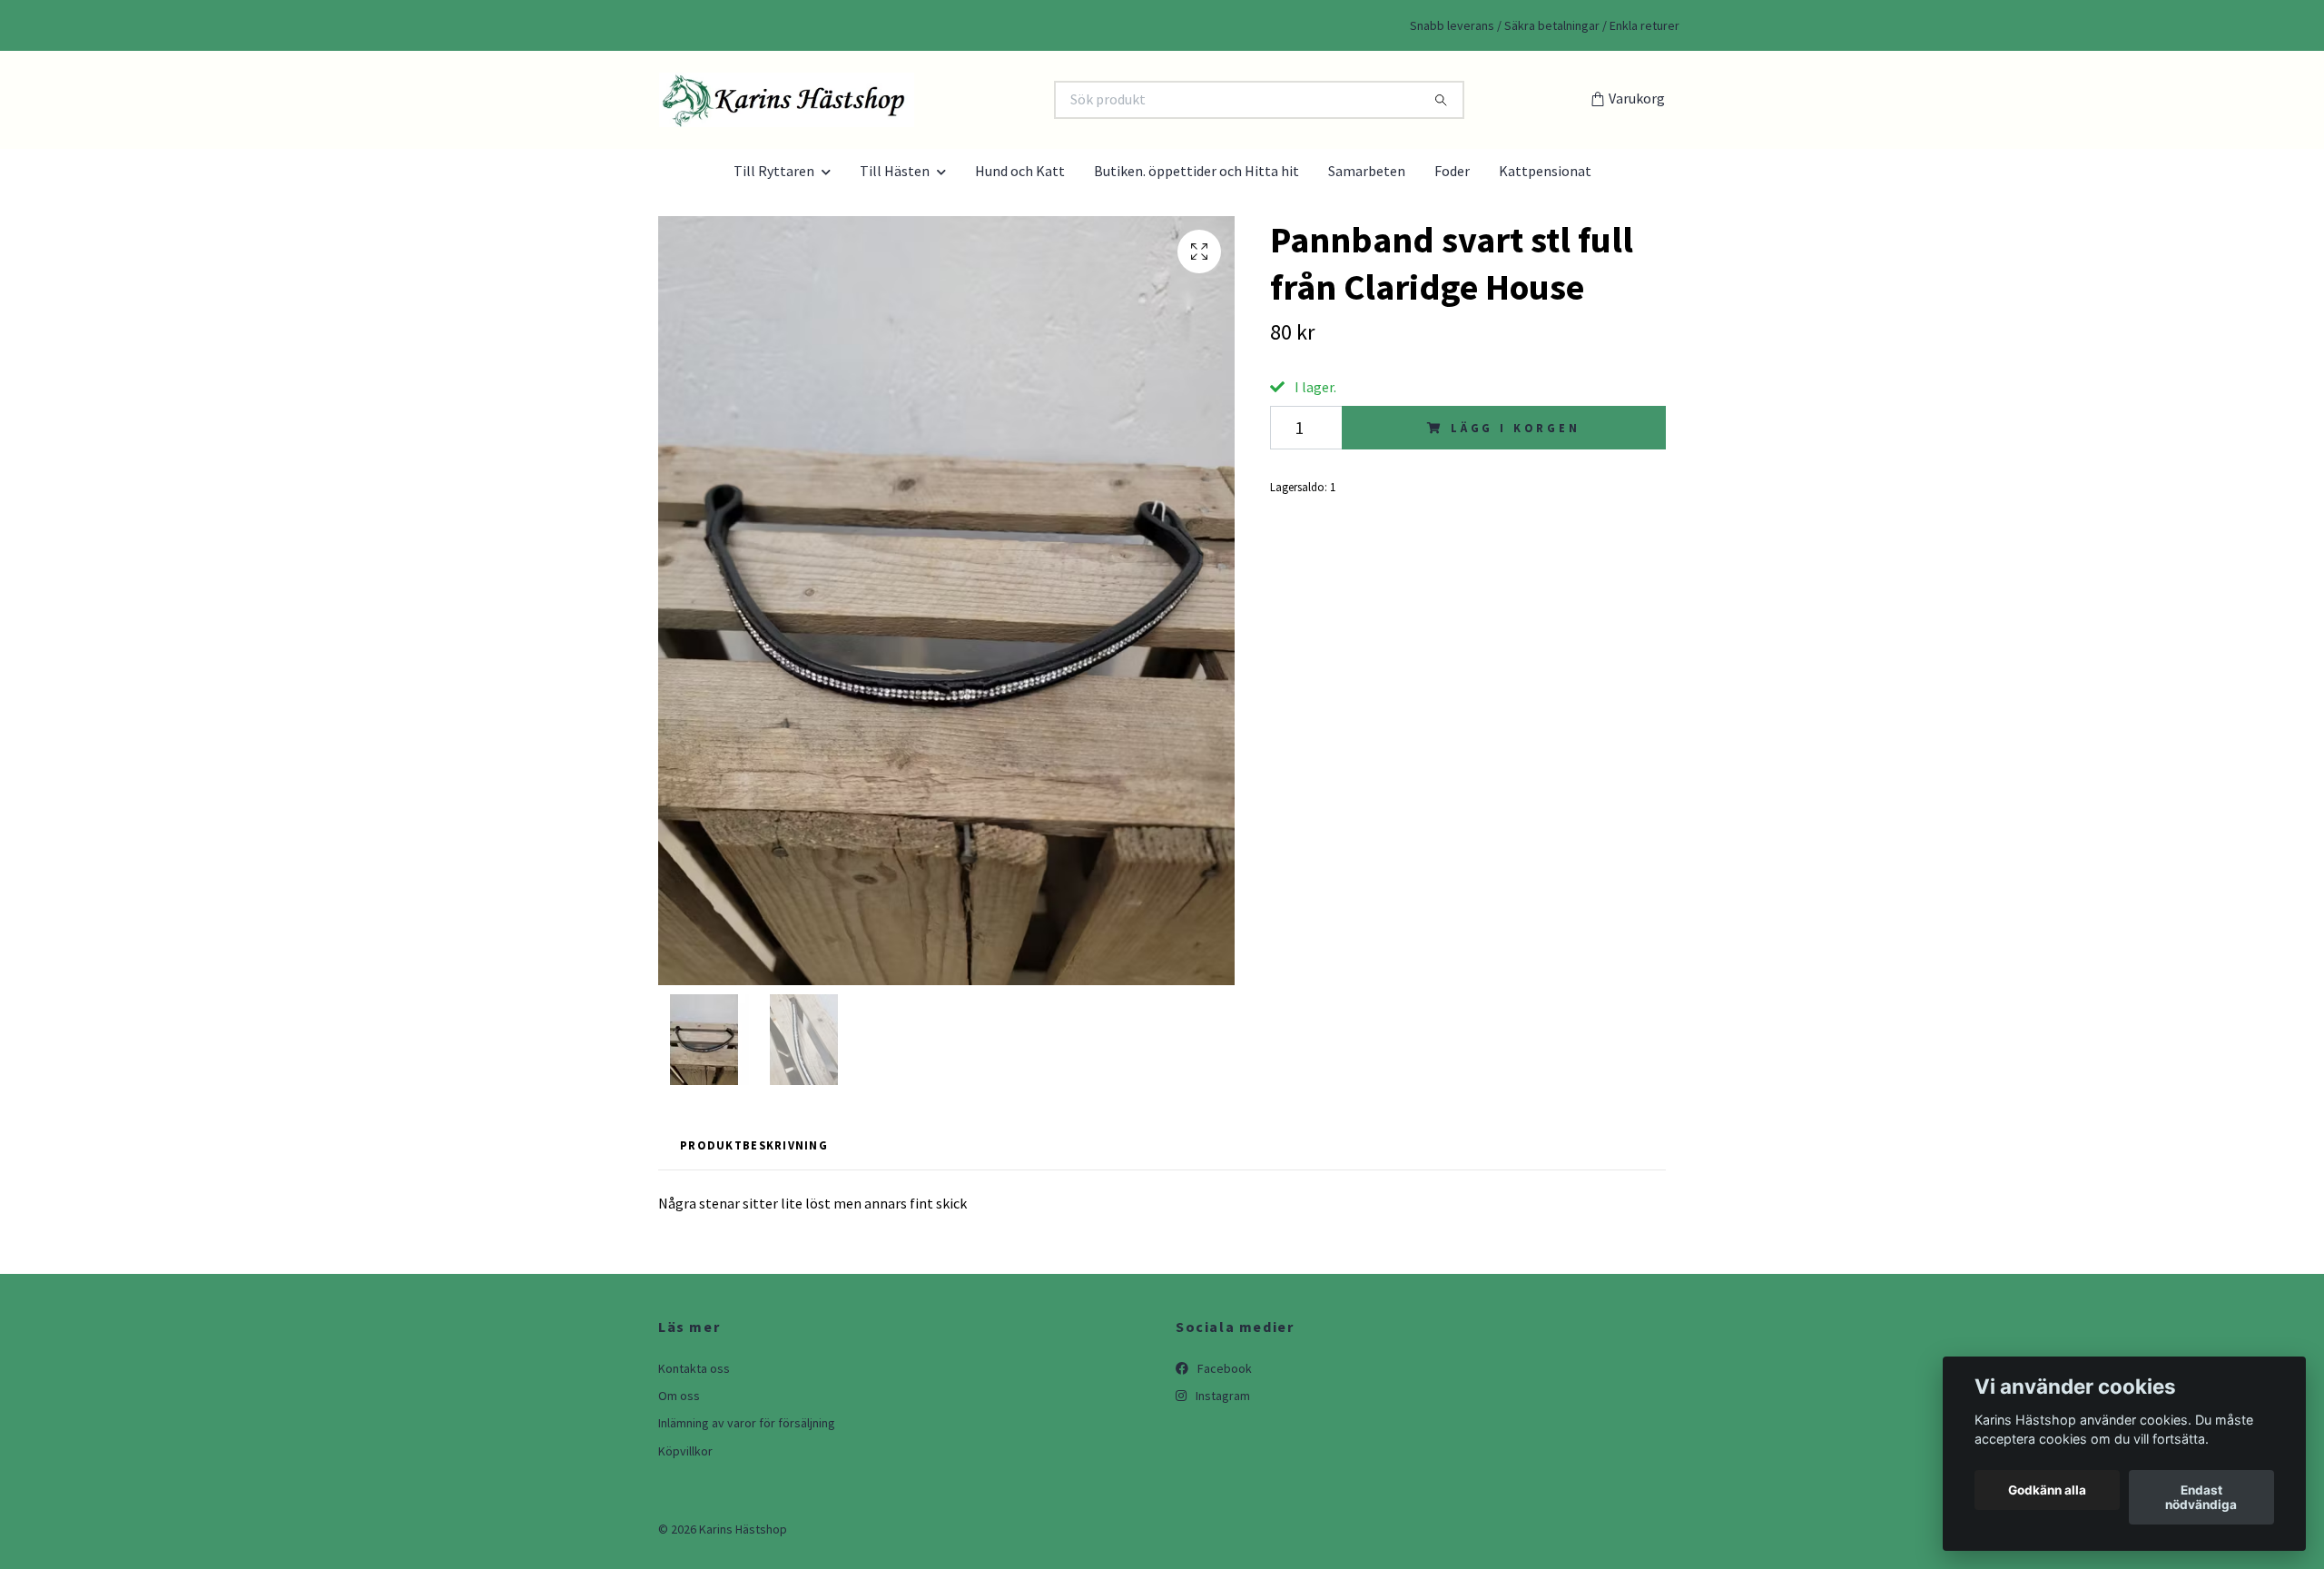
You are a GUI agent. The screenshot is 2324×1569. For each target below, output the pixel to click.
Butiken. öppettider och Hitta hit (1196, 171)
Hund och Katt (1020, 171)
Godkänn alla (2047, 1490)
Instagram (1221, 1396)
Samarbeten (1367, 171)
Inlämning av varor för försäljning (747, 1423)
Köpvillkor (685, 1451)
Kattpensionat (1545, 171)
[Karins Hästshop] (911, 100)
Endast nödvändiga (2201, 1497)
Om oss (679, 1396)
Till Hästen (895, 171)
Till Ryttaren (774, 171)
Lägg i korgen (1516, 428)
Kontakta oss (694, 1368)
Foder (1452, 171)
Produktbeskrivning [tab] (754, 1145)
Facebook (1223, 1368)
